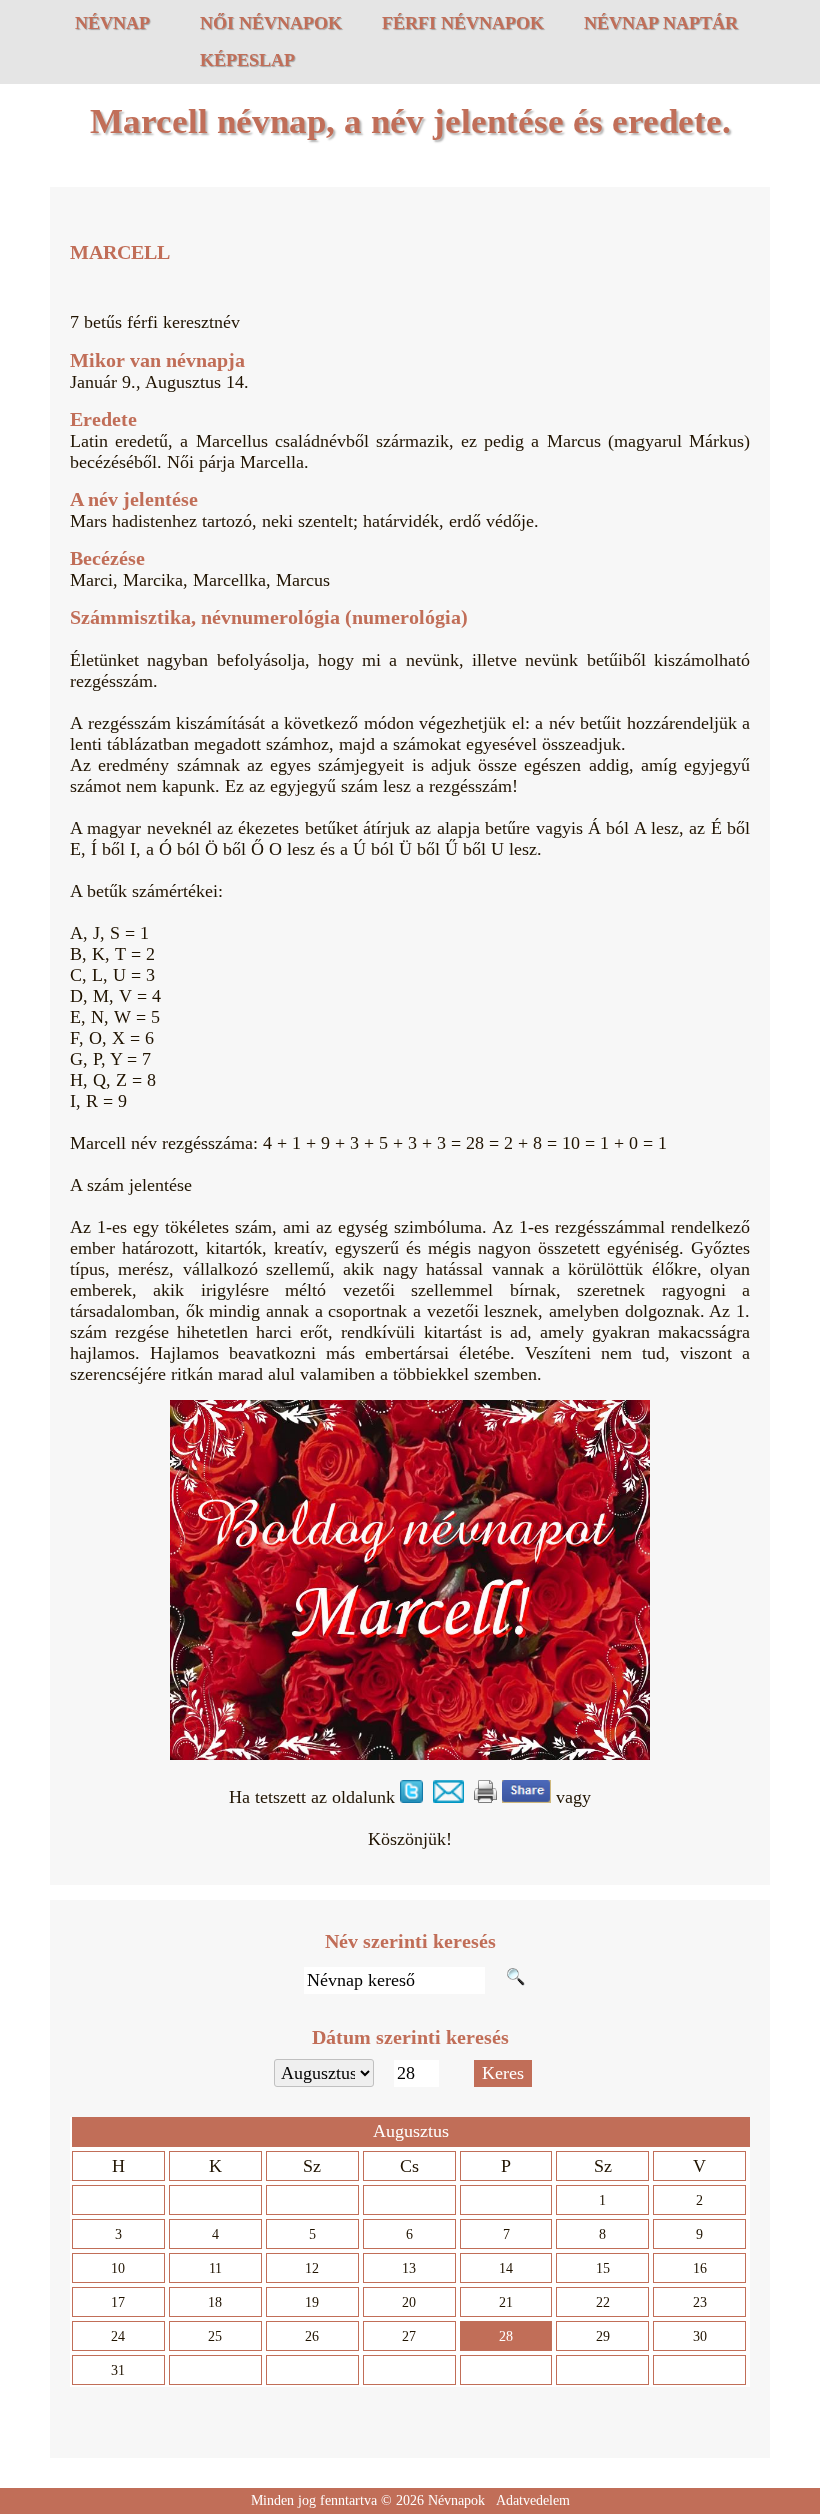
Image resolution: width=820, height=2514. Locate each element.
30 (700, 2336)
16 (700, 2268)
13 (409, 2268)
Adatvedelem (533, 2500)
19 (312, 2302)
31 (118, 2370)
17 (118, 2302)
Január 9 (100, 382)
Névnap (112, 23)
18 (215, 2302)
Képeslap (247, 60)
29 (603, 2336)
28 (506, 2336)
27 (409, 2336)
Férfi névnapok (463, 23)
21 (506, 2302)
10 (118, 2268)
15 (603, 2268)
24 (118, 2336)
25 (215, 2336)
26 (312, 2336)
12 (312, 2268)
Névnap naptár (661, 23)
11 (215, 2268)
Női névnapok (271, 23)
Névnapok (456, 2500)
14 (506, 2268)
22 (603, 2302)
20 (409, 2302)
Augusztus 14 (194, 382)
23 (700, 2302)
